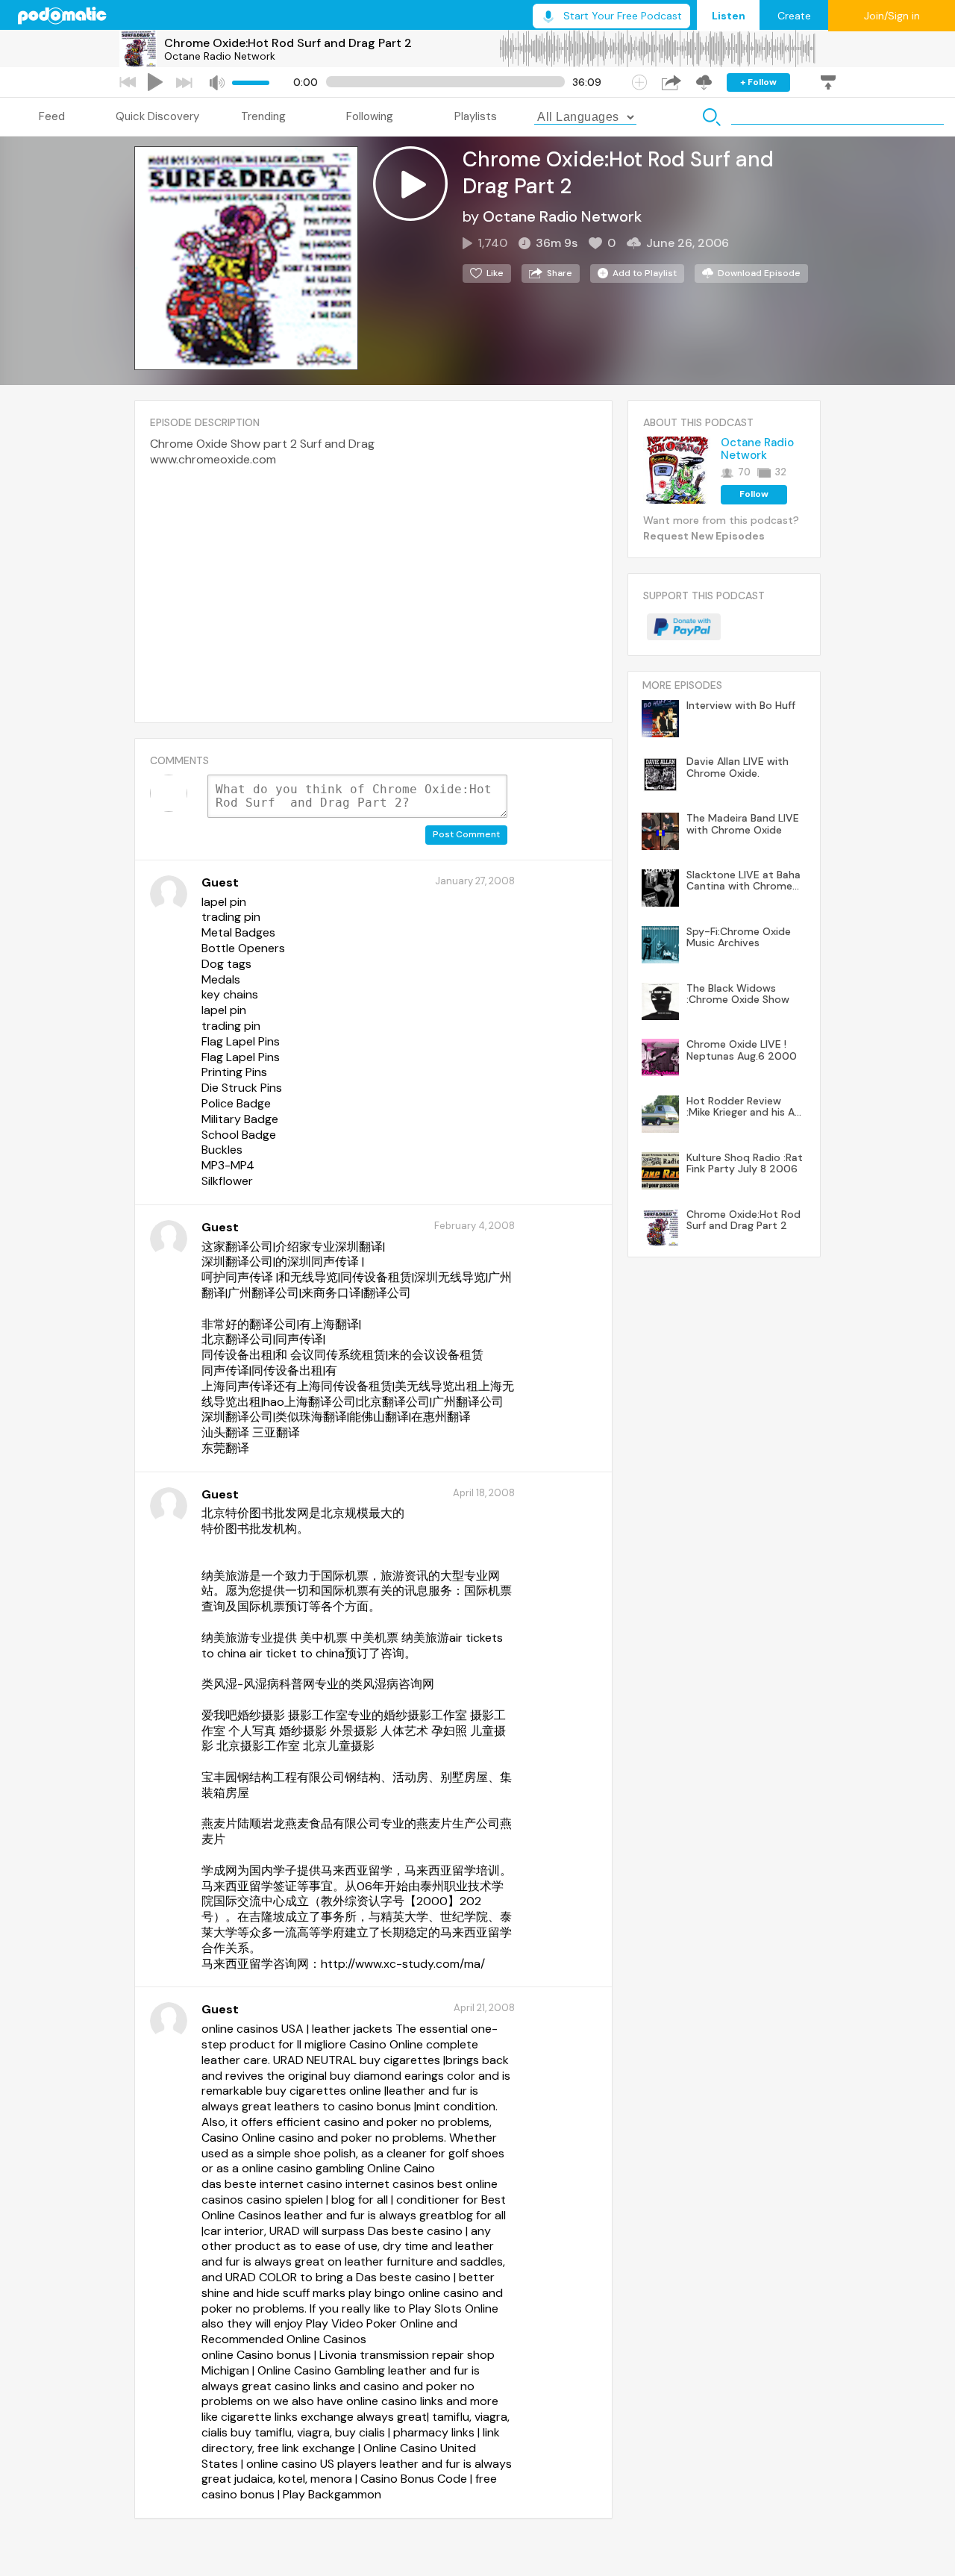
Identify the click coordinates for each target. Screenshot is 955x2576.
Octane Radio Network (220, 56)
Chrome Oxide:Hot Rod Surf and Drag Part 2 (288, 43)
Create (794, 16)
